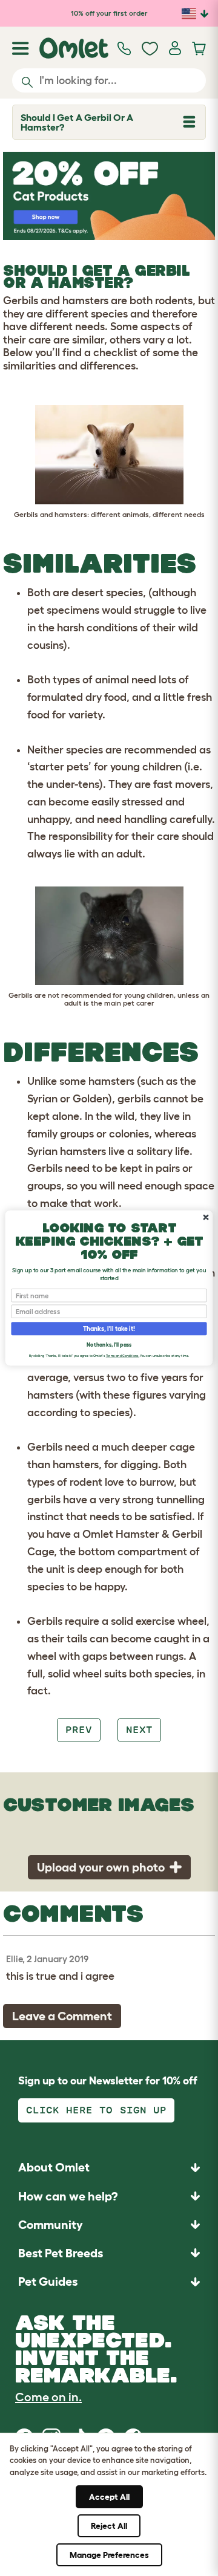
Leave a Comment (62, 2016)
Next (139, 1730)
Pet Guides (48, 2282)
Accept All (109, 2497)
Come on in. (48, 2397)
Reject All (109, 2526)
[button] (109, 2282)
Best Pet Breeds (61, 2253)
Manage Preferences (109, 2555)
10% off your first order (109, 13)
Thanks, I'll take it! (109, 1329)
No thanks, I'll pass (109, 1345)
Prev (79, 1730)
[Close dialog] (206, 1217)
